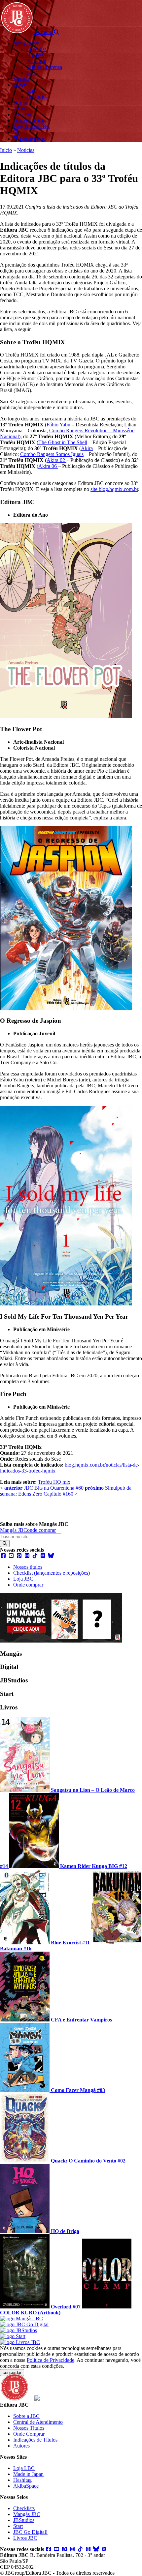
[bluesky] (51, 1556)
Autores (21, 2446)
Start (18, 2526)
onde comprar (41, 1530)
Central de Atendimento (38, 2422)
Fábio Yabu (58, 425)
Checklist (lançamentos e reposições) (52, 1573)
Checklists (24, 2508)
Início (6, 150)
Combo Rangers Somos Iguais (52, 454)
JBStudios (24, 2520)
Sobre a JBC (26, 2416)
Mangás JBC (14, 1530)
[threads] (43, 1556)
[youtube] (11, 1556)
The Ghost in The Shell (63, 442)
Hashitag (22, 2480)
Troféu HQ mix (54, 1482)
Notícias (26, 150)
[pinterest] (19, 1556)
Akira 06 (48, 466)
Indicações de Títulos (35, 2440)
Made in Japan (28, 2474)
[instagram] (27, 1556)
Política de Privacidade (51, 2360)
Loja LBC (24, 2468)
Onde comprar (28, 1585)
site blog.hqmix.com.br (114, 489)
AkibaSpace (26, 2486)
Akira (87, 448)
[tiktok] (35, 1556)
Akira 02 (56, 460)
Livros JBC (25, 2538)
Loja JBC (23, 1579)
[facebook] (3, 1556)
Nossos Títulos (29, 2428)
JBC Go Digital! (30, 2532)
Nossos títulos (28, 1567)
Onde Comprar (29, 2434)
